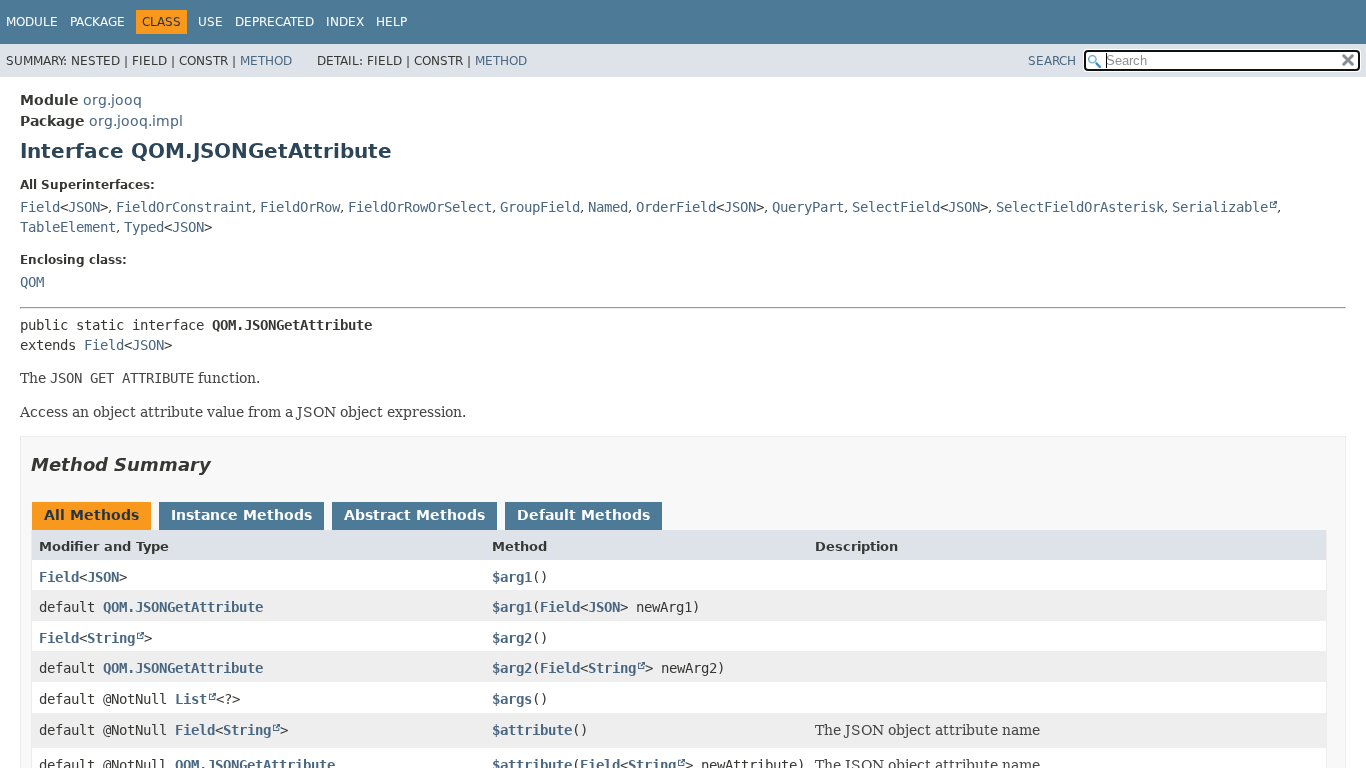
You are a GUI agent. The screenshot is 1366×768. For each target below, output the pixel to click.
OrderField (676, 207)
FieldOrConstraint (184, 207)
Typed (144, 227)
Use (210, 22)
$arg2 (512, 638)
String (111, 638)
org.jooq (112, 100)
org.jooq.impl (136, 121)
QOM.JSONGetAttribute (183, 607)
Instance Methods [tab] (241, 515)
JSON (84, 207)
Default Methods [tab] (583, 515)
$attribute (532, 730)
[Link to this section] (225, 464)
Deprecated (274, 22)
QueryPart (808, 207)
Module (32, 22)
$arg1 (512, 577)
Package (97, 22)
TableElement (68, 227)
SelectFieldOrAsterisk (1080, 207)
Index (345, 22)
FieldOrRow (300, 207)
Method (266, 61)
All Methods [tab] (91, 515)
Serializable (1220, 207)
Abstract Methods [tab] (414, 515)
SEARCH (1052, 61)
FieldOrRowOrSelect (420, 207)
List (191, 699)
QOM (32, 282)
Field (40, 207)
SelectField (896, 207)
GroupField (540, 207)
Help (391, 22)
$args (512, 699)
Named (608, 207)
